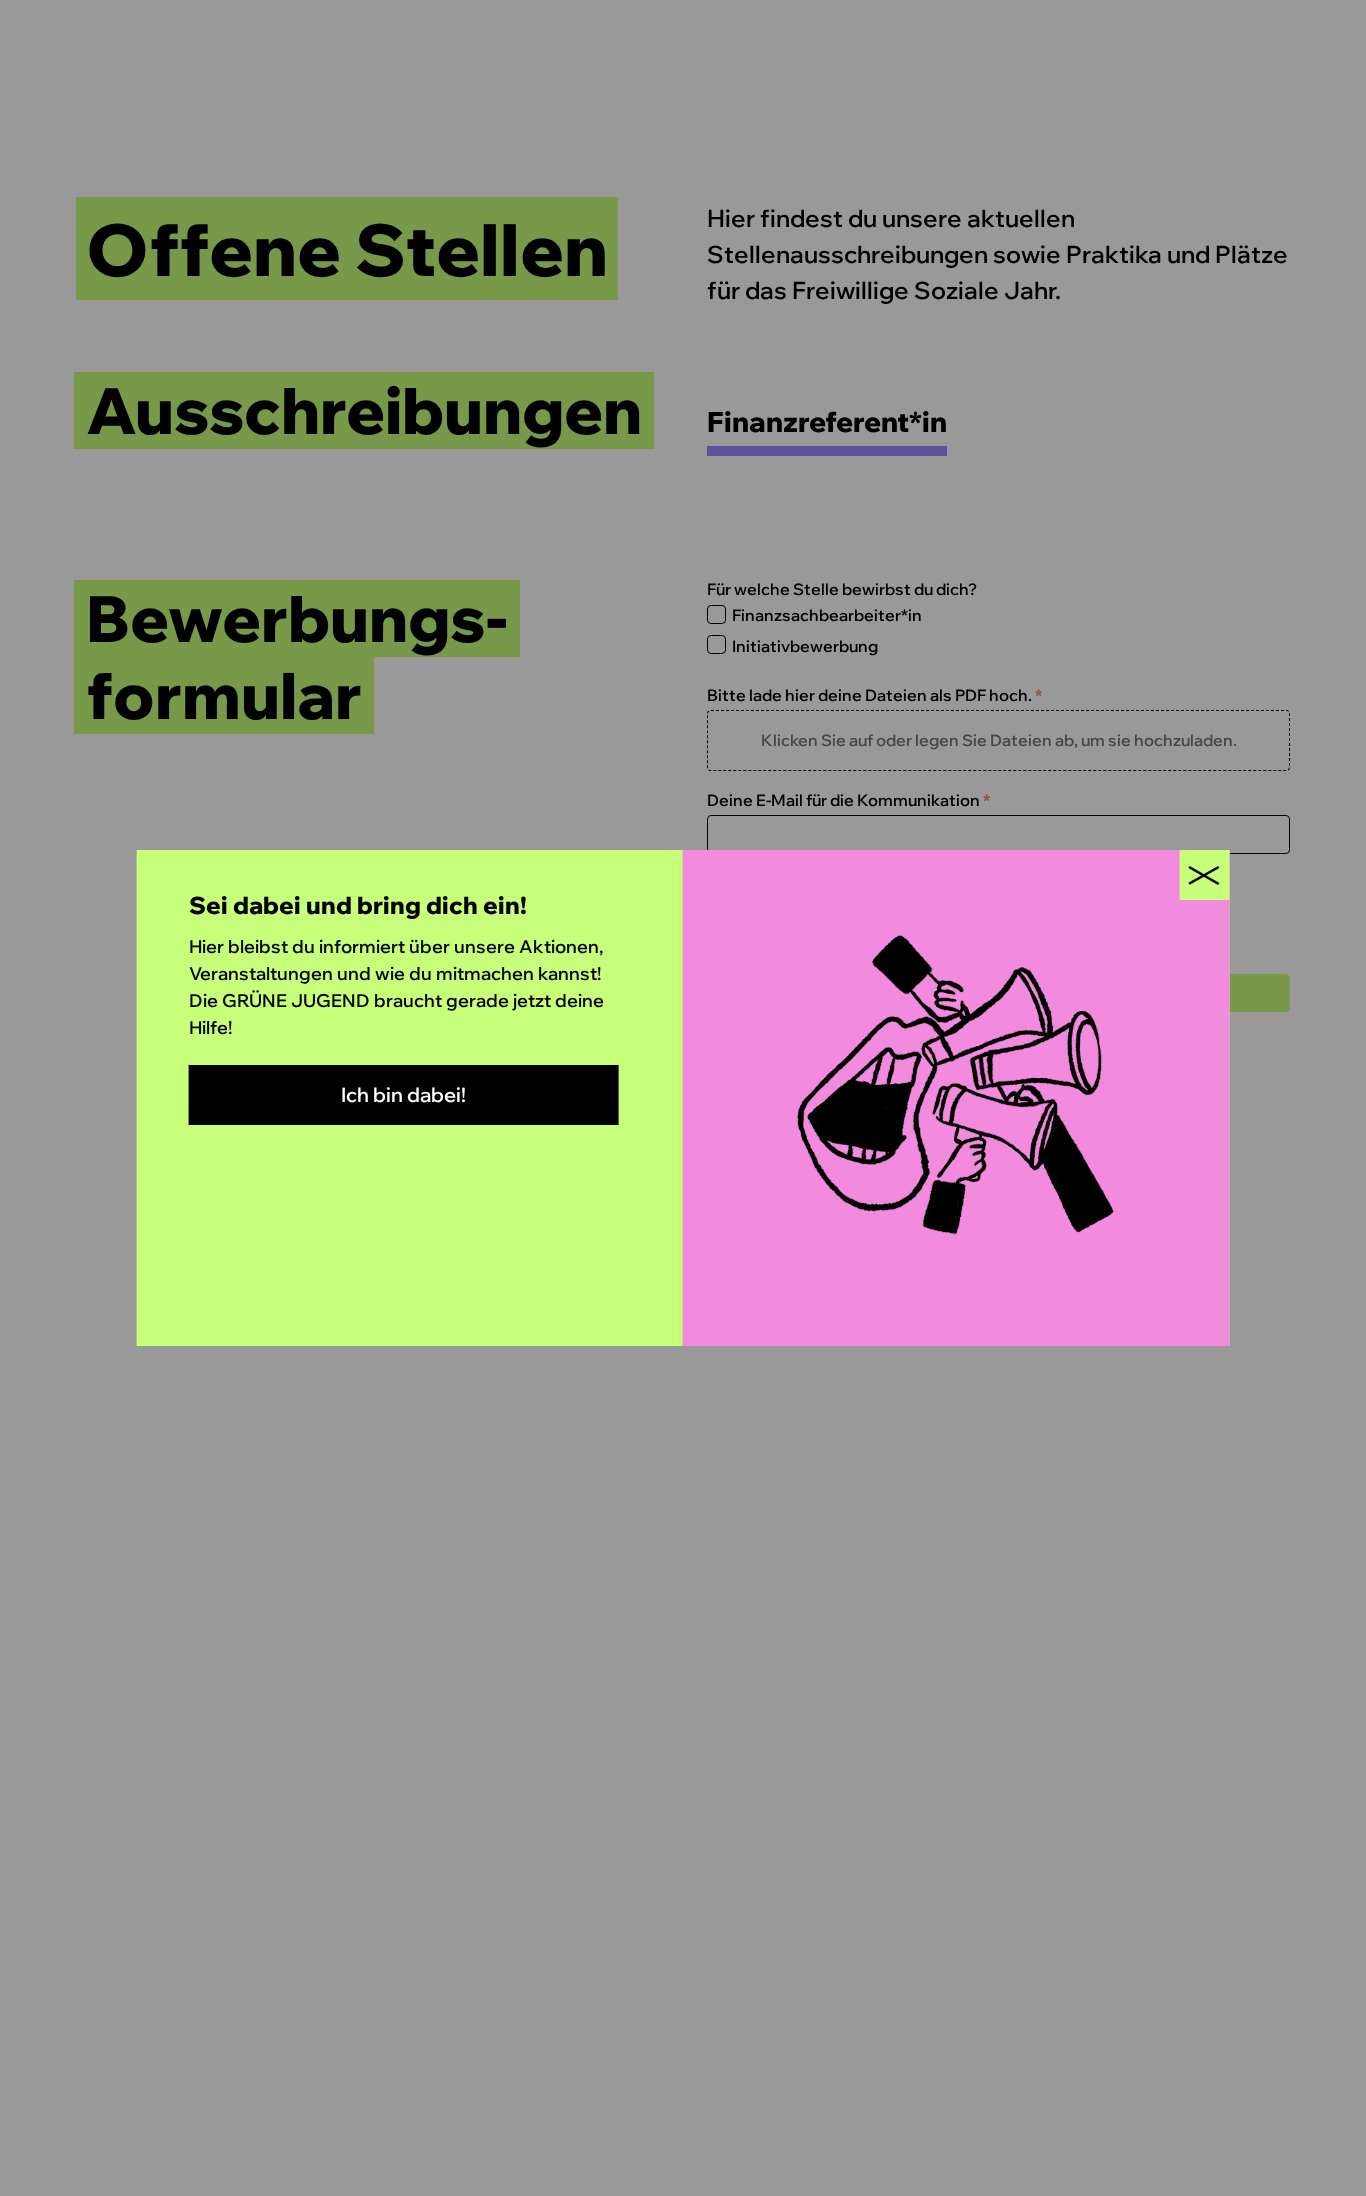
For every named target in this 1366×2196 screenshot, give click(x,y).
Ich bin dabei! (403, 1094)
